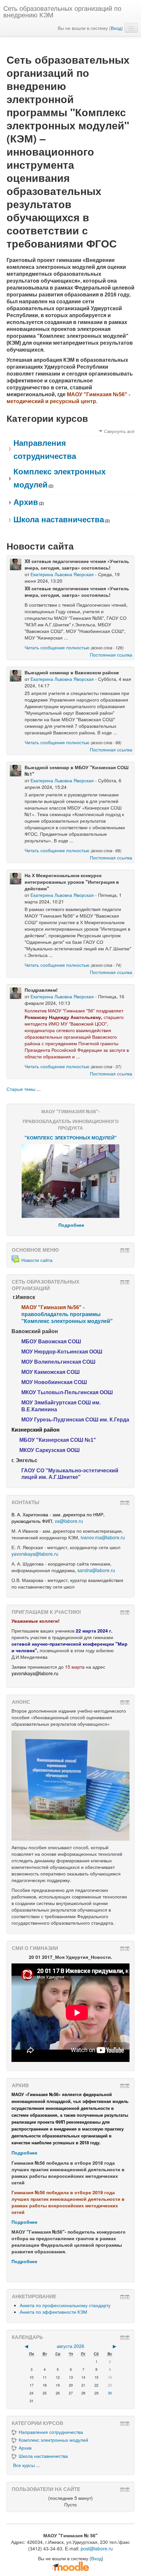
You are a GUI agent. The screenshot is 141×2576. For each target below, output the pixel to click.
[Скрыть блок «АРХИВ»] (122, 2086)
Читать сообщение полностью (57, 647)
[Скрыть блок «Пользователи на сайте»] (122, 2490)
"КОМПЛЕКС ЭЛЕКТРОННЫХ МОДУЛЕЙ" (71, 1137)
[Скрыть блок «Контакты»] (122, 1503)
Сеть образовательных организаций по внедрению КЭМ (62, 11)
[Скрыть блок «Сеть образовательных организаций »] (122, 1282)
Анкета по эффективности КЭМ (53, 2312)
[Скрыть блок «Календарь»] (122, 2338)
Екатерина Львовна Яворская (62, 574)
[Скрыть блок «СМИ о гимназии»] (122, 1949)
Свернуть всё (119, 431)
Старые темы (21, 1089)
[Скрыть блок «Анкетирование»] (122, 2297)
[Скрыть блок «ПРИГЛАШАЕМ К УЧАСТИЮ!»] (122, 1613)
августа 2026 (70, 2346)
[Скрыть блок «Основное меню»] (122, 1250)
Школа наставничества (59, 519)
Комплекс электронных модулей (53, 2440)
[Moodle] (70, 2565)
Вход (116, 28)
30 (110, 2393)
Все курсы (24, 2465)
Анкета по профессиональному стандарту (65, 2305)
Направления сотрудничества (51, 2432)
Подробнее (24, 2153)
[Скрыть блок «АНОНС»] (122, 1702)
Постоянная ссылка (111, 655)
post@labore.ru (97, 2548)
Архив (26, 502)
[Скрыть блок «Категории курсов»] (122, 2424)
